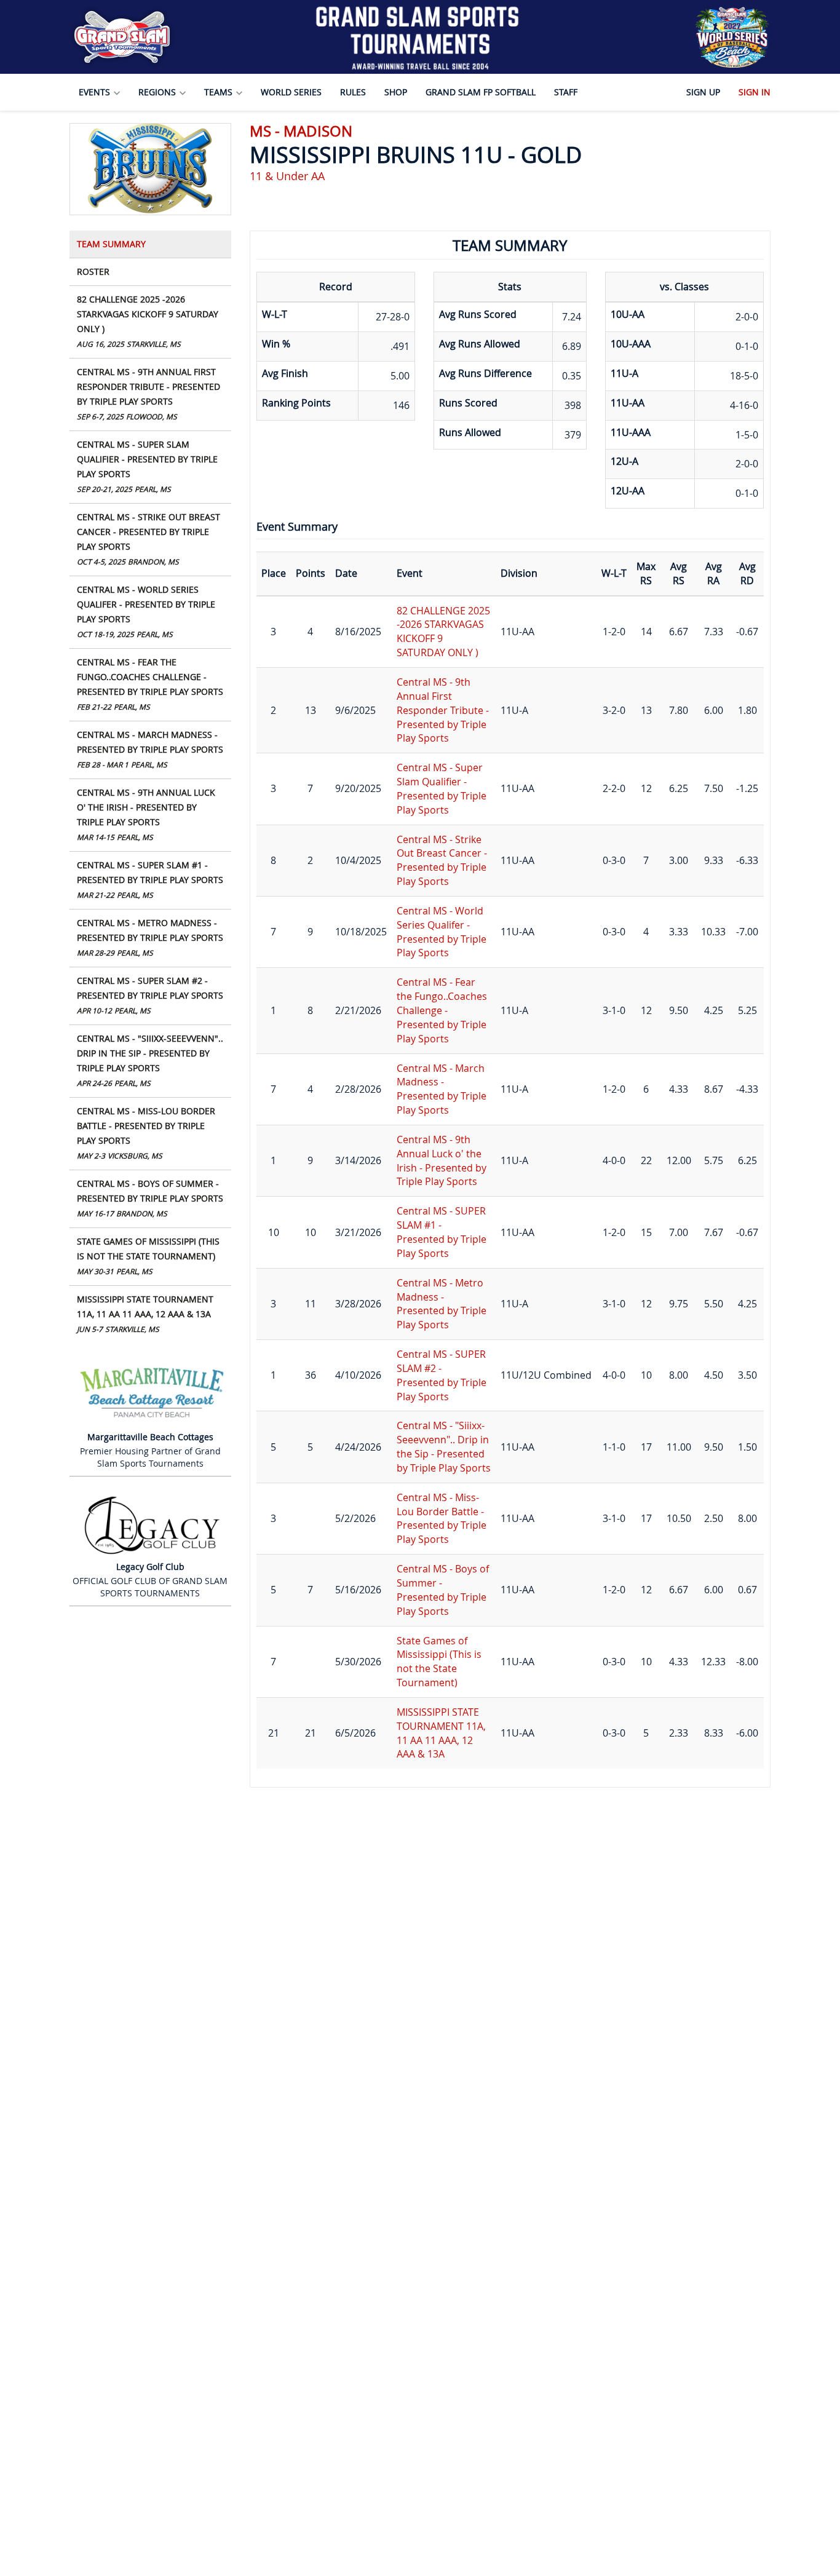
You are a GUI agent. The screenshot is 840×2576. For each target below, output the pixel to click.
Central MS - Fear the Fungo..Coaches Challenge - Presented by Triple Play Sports (150, 684)
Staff (566, 92)
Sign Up (703, 92)
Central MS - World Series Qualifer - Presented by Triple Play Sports (146, 611)
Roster (93, 271)
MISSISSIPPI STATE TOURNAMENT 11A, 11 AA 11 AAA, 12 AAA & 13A (145, 1314)
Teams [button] (220, 92)
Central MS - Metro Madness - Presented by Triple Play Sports (150, 937)
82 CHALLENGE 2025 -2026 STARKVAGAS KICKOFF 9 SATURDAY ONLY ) (148, 321)
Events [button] (96, 92)
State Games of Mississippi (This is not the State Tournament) (148, 1256)
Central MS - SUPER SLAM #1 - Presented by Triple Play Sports (150, 879)
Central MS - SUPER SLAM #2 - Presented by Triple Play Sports (150, 995)
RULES (353, 92)
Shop (396, 92)
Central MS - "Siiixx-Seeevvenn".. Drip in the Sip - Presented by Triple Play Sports (150, 1060)
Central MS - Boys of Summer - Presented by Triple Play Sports (150, 1198)
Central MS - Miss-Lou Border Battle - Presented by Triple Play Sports (146, 1133)
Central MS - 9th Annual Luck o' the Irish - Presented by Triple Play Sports (146, 814)
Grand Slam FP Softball (481, 92)
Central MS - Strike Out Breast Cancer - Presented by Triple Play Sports (149, 539)
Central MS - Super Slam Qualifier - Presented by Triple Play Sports (147, 466)
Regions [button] (158, 92)
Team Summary (111, 244)
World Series (291, 92)
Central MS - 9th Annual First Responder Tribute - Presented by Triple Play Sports (149, 394)
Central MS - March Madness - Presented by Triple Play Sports (150, 749)
